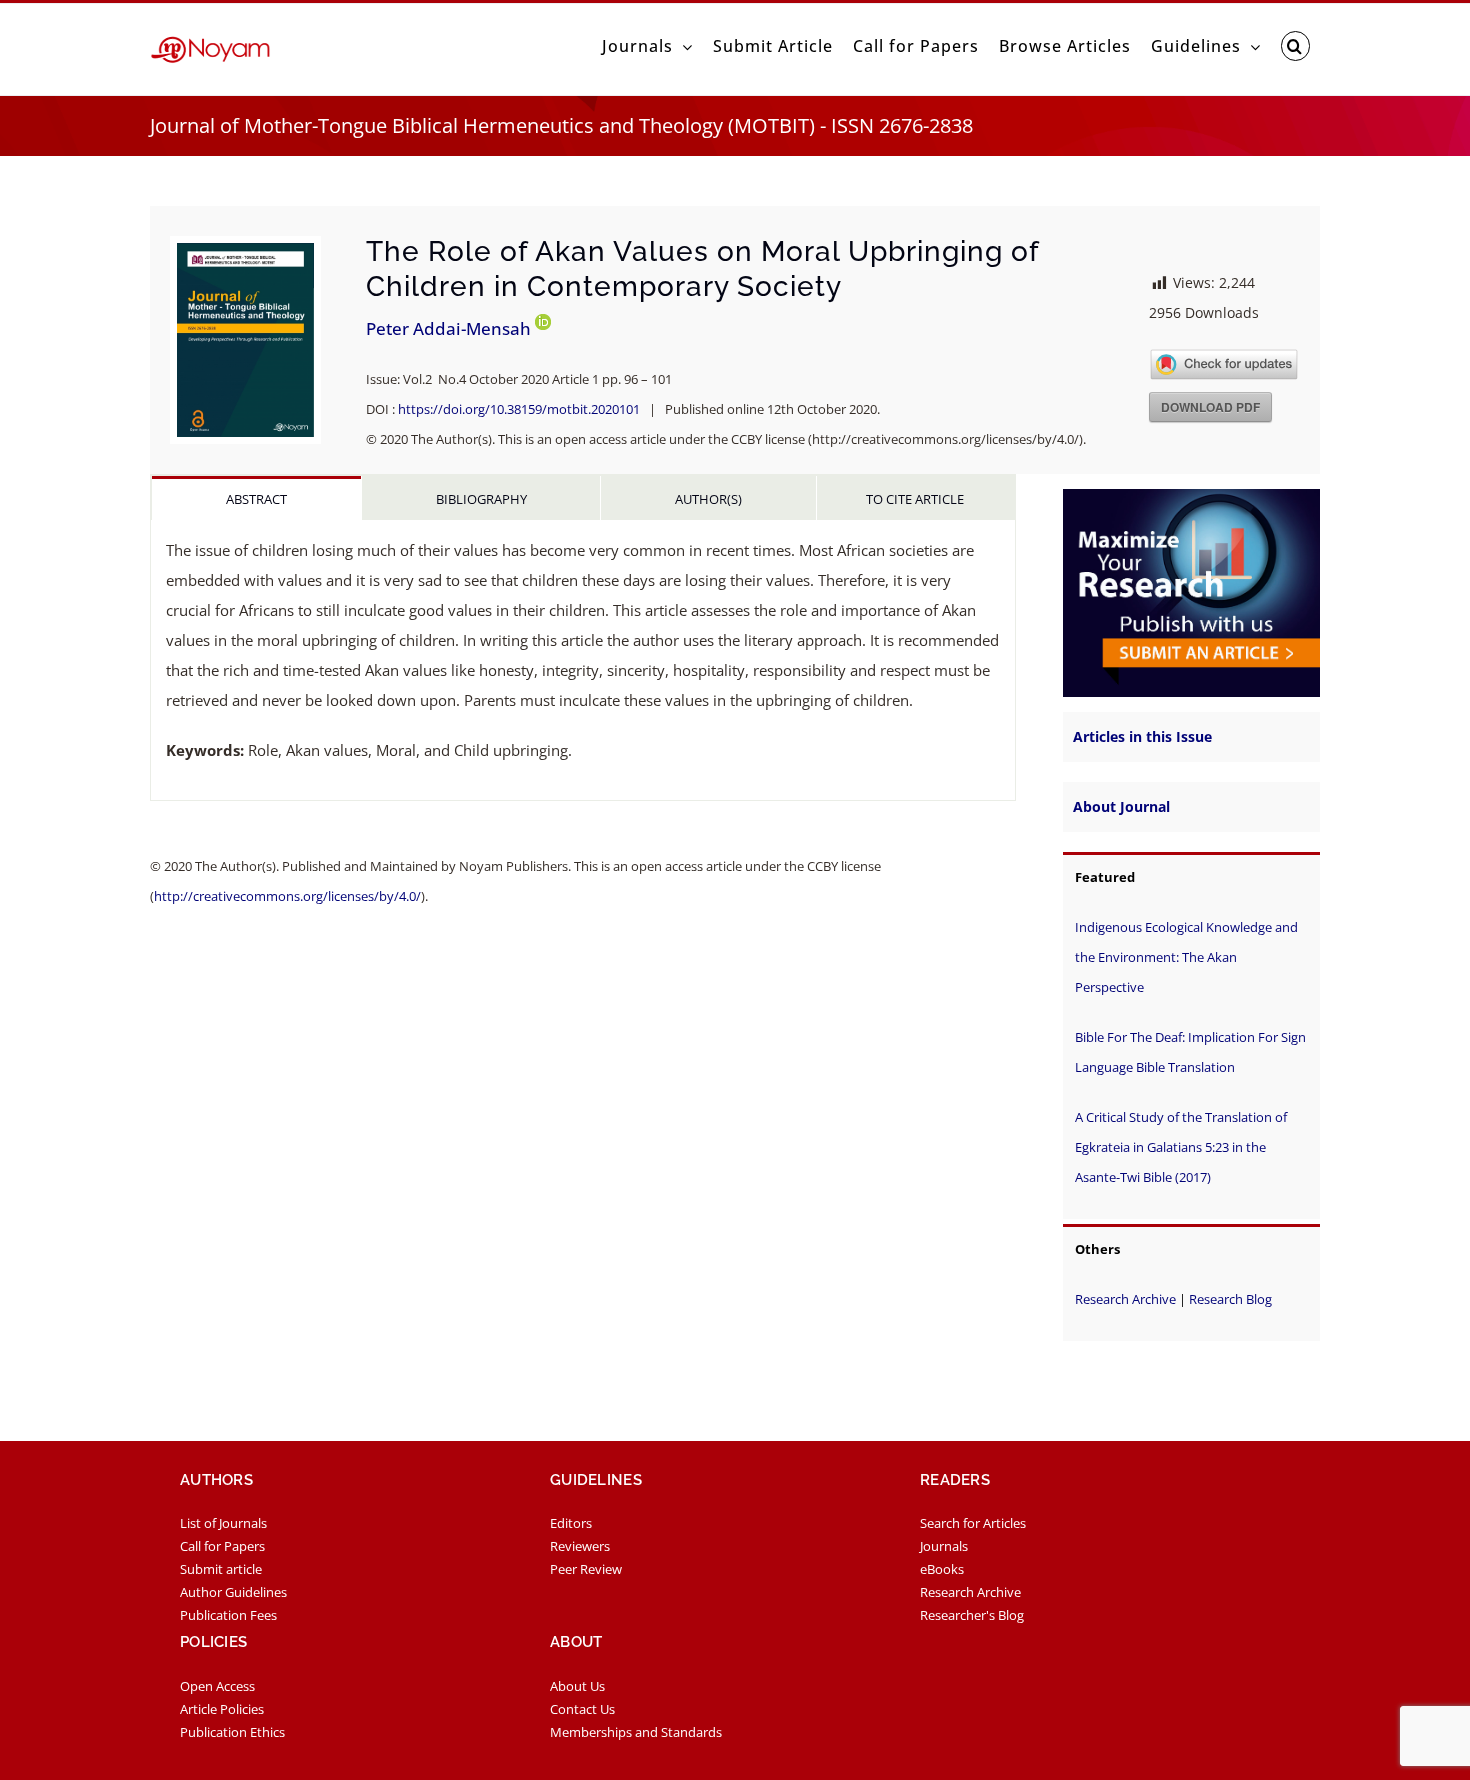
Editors (571, 1523)
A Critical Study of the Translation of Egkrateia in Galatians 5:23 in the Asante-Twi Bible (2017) (1181, 1147)
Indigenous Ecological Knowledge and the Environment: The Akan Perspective (1186, 957)
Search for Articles (973, 1523)
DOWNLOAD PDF (1210, 407)
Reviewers (580, 1546)
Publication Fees (228, 1615)
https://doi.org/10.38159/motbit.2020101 (519, 409)
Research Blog (1230, 1299)
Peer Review (586, 1569)
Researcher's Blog (972, 1615)
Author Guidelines (233, 1592)
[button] (1295, 46)
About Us (577, 1686)
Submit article (221, 1569)
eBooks (942, 1569)
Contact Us (582, 1709)
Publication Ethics (232, 1732)
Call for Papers (222, 1546)
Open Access (217, 1686)
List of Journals (223, 1523)
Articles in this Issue (1142, 736)
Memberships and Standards (636, 1732)
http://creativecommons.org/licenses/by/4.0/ (287, 896)
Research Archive (1125, 1299)
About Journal (1121, 806)
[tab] (256, 498)
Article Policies (222, 1709)
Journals (944, 1546)
